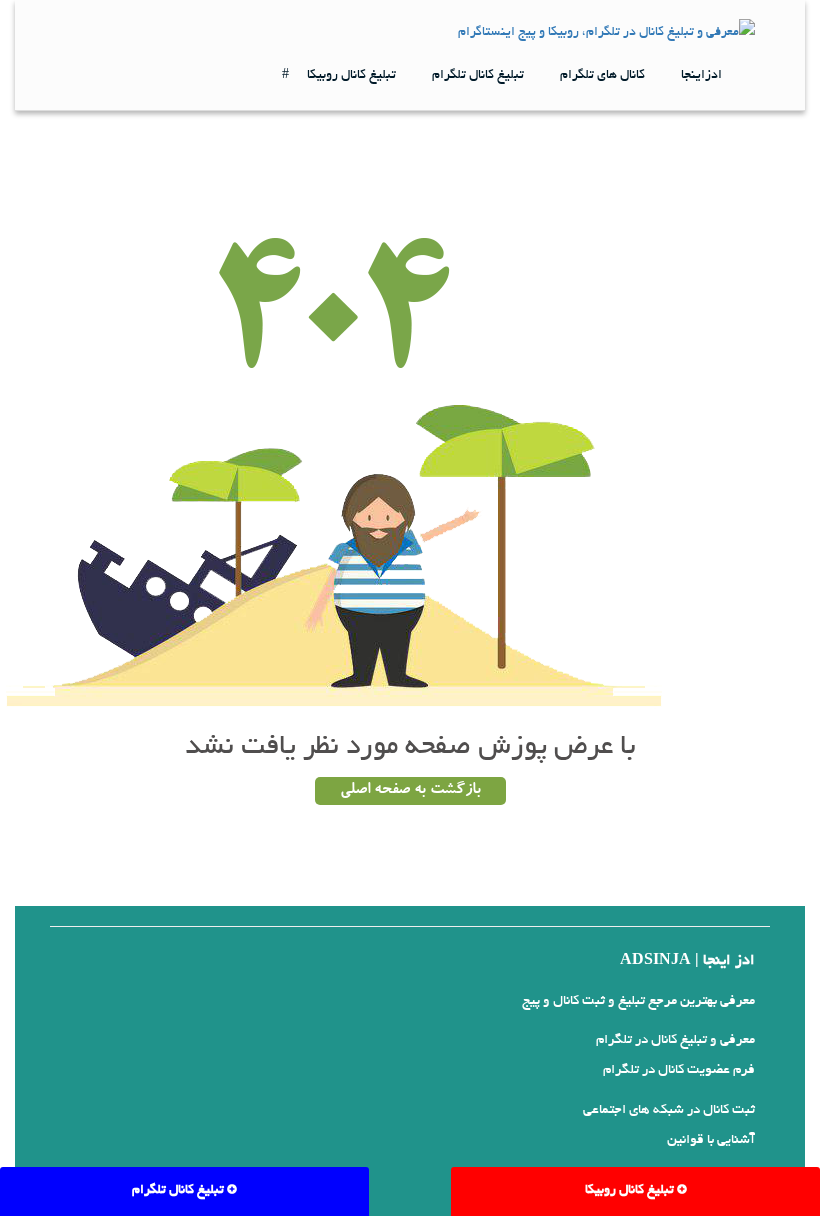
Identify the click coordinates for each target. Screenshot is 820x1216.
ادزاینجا (701, 76)
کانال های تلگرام (602, 76)
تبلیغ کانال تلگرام (478, 76)
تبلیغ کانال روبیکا (351, 76)
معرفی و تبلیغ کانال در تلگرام (675, 1040)
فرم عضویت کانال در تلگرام (679, 1070)
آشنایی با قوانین (711, 1140)
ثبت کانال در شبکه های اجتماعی (669, 1110)
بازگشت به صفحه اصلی (410, 791)
